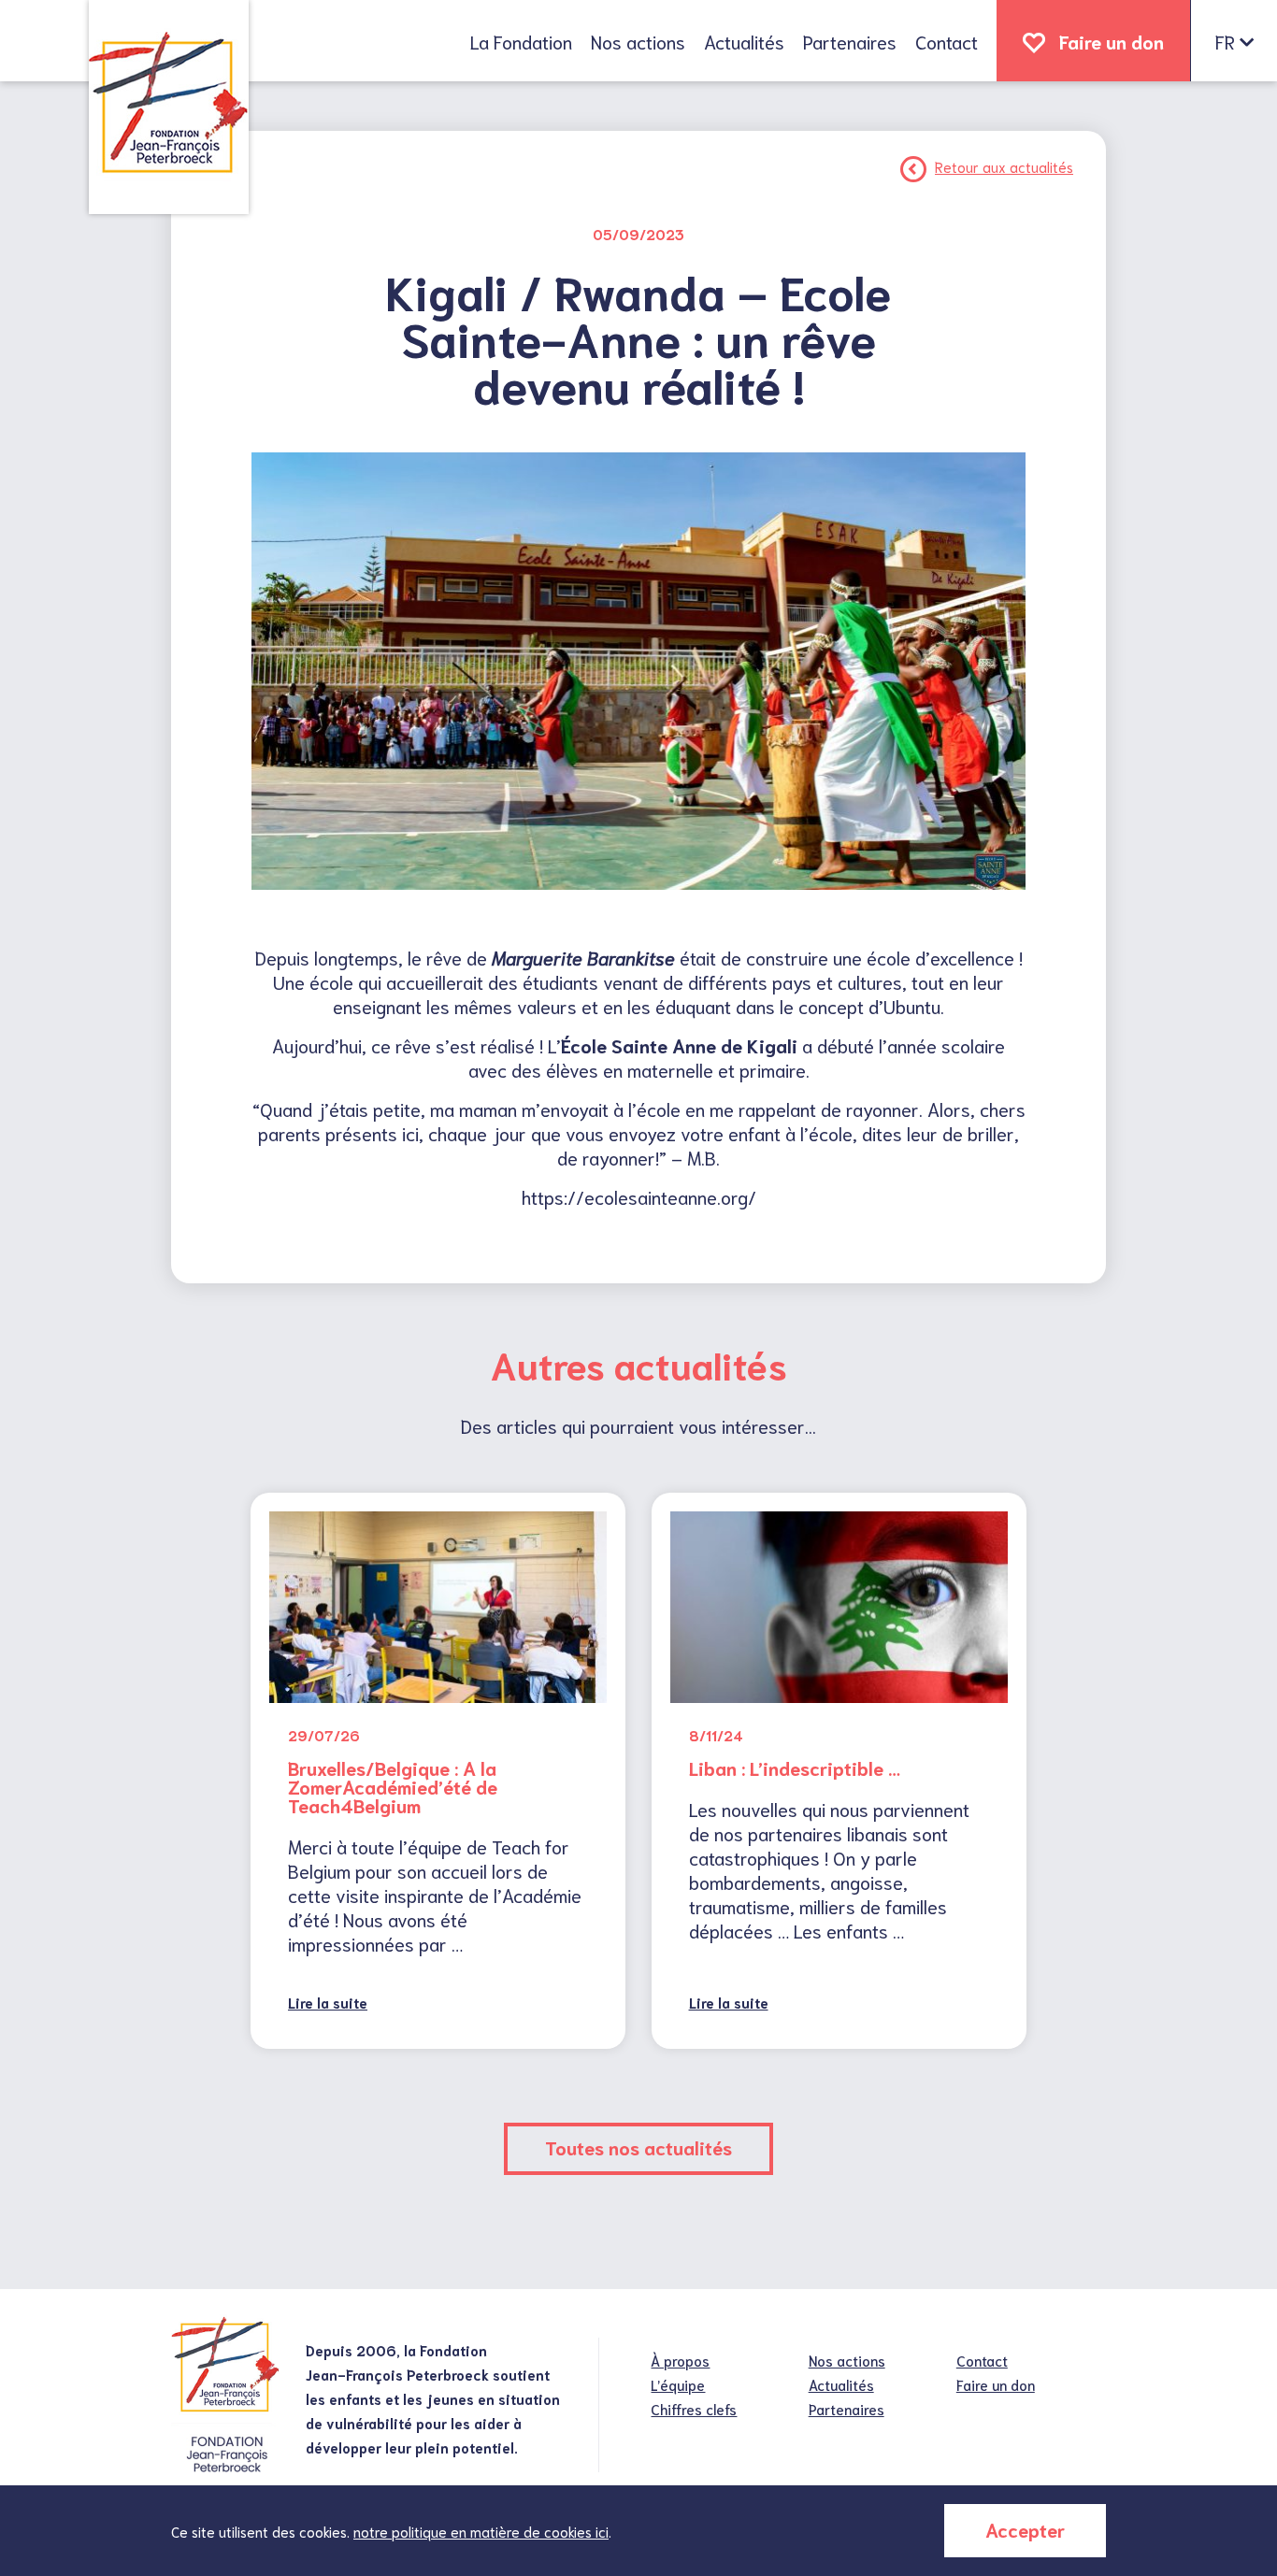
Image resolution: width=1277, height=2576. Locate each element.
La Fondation (521, 41)
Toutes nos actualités (638, 2147)
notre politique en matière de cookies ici (481, 2531)
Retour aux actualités (1004, 166)
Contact (947, 41)
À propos (680, 2360)
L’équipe (678, 2384)
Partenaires (850, 41)
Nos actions (638, 41)
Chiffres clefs (694, 2409)
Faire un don (1112, 41)
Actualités (744, 41)
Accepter (1025, 2529)
